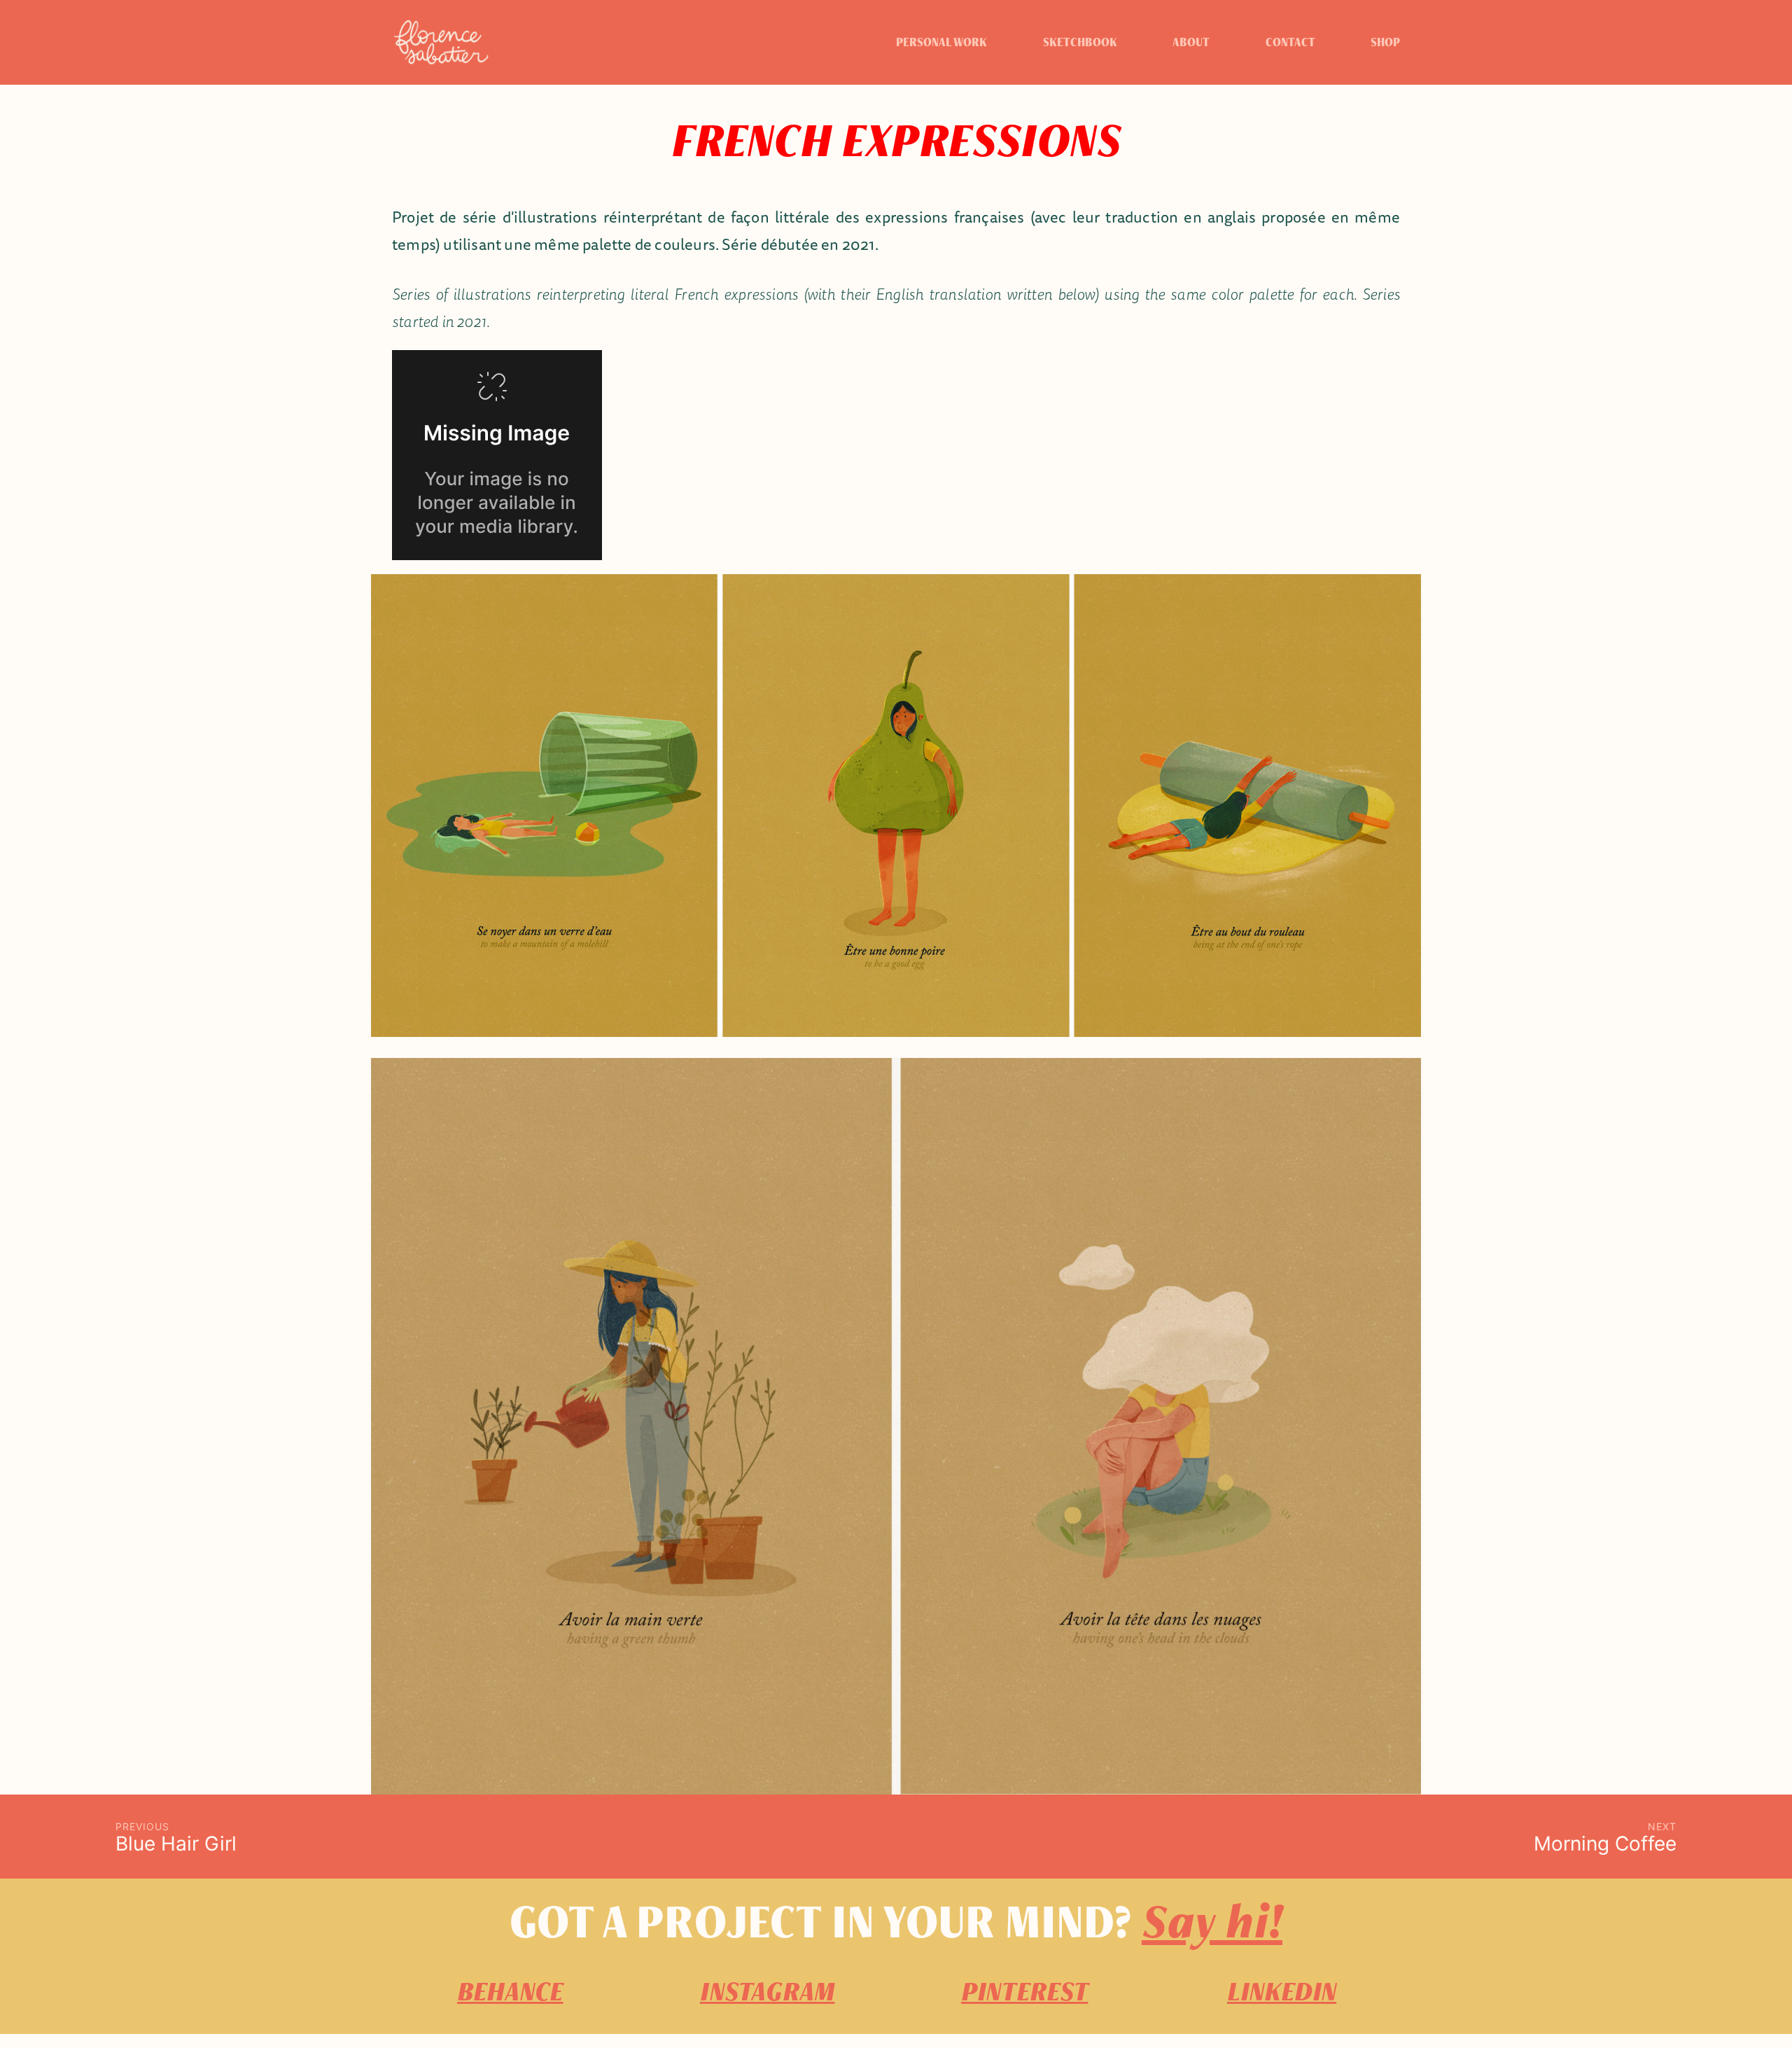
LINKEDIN (1282, 1992)
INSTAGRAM (767, 1992)
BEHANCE (510, 1992)
